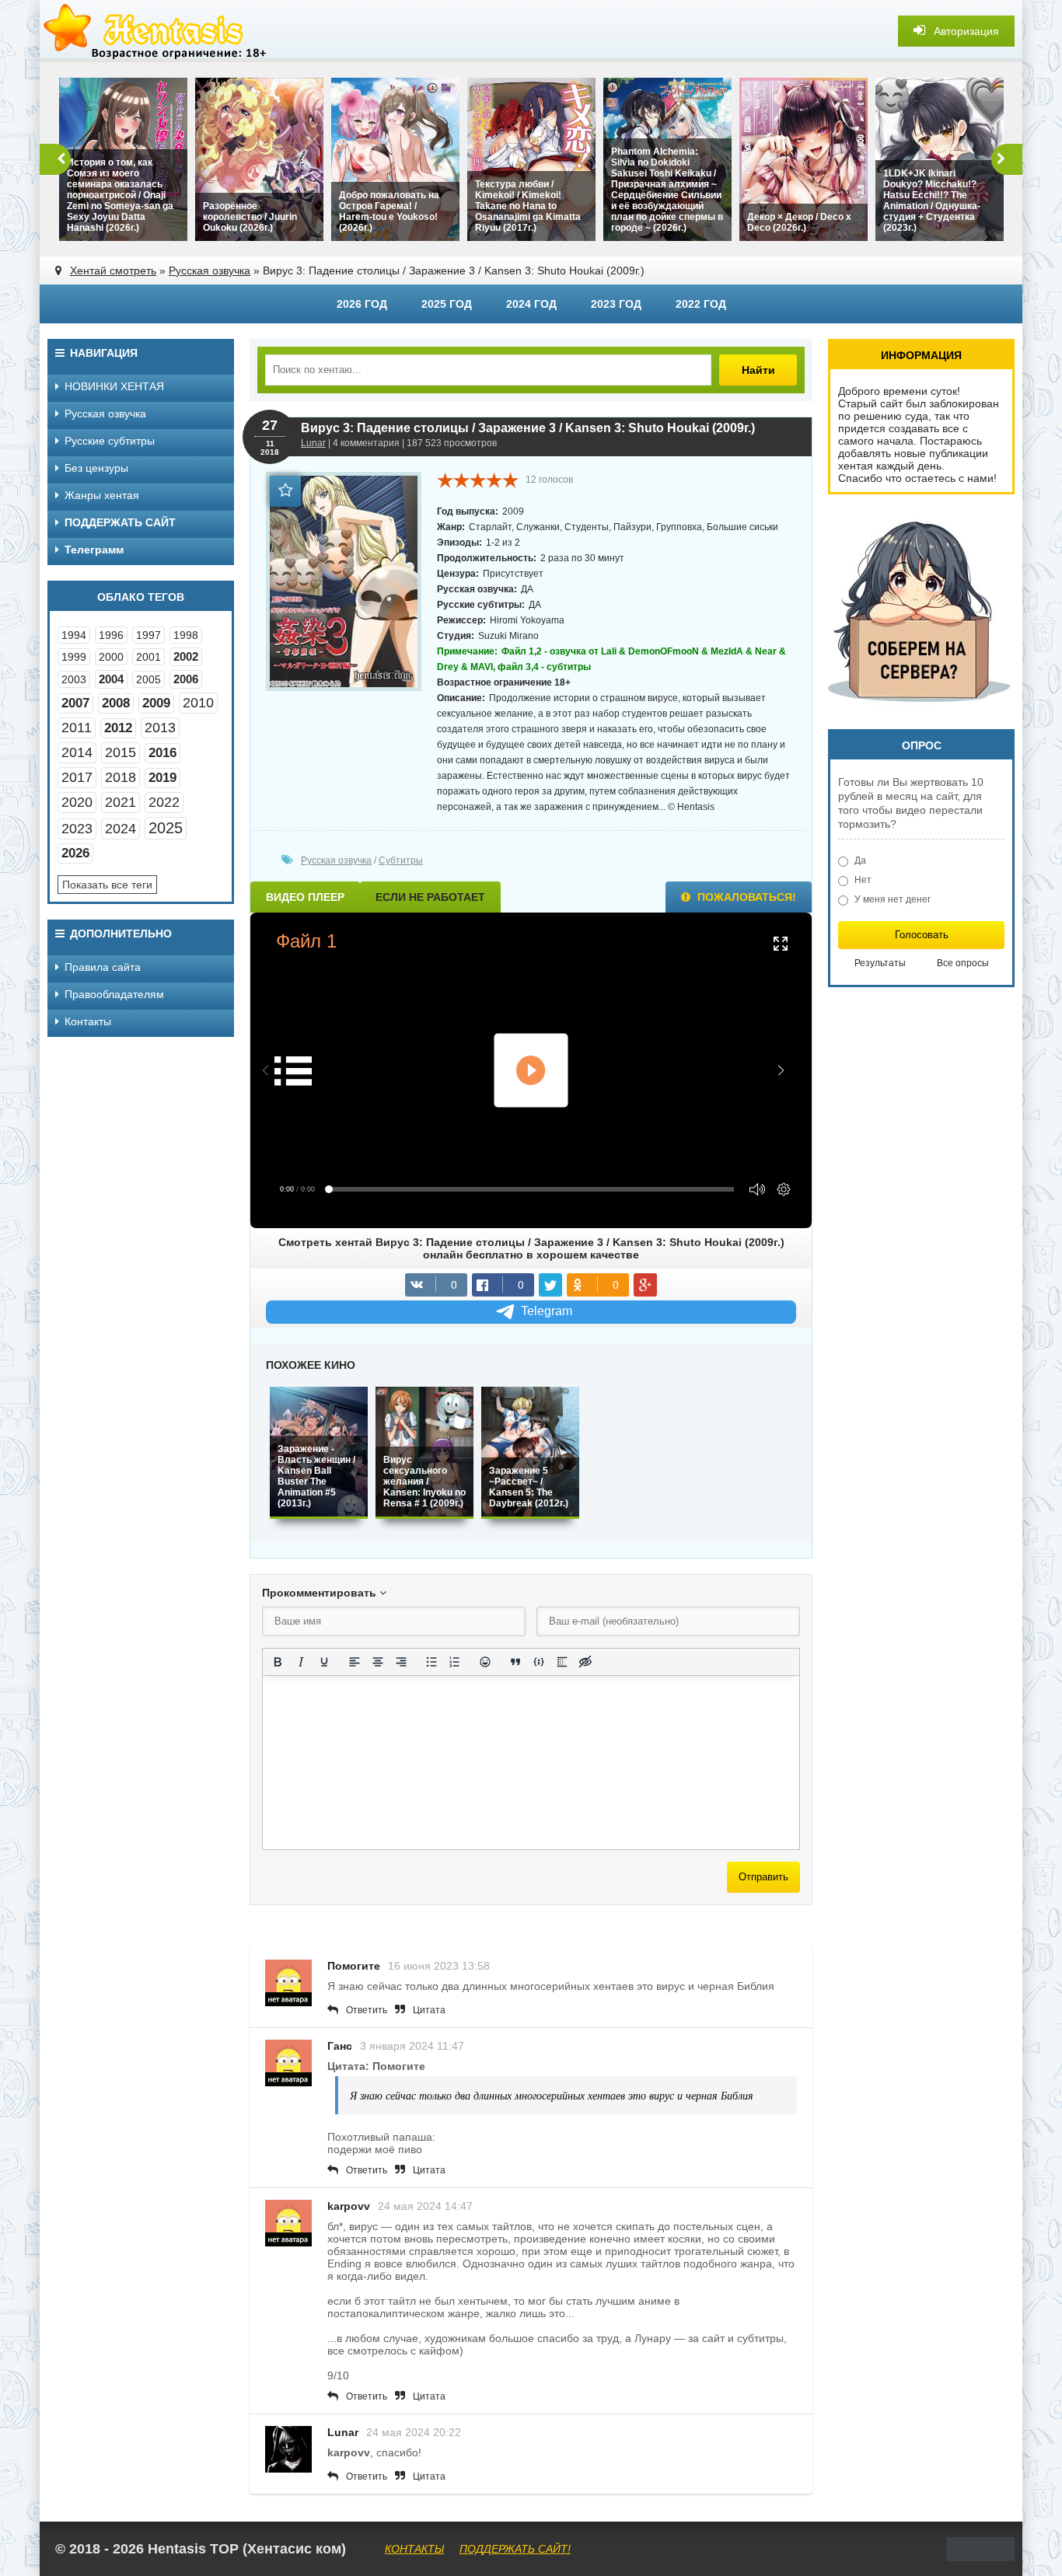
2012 (118, 728)
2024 (121, 829)
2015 (121, 752)
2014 (77, 752)
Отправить (763, 1877)
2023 (77, 829)
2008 (116, 703)
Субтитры (401, 860)
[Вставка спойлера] (562, 1662)
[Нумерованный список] (455, 1662)
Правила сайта (103, 967)
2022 (164, 802)
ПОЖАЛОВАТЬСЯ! (745, 897)
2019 (162, 778)
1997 (148, 635)
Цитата (429, 2010)
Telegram (547, 1311)
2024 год (531, 304)
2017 (77, 777)
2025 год (447, 304)
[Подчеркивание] (324, 1662)
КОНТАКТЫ (414, 2549)
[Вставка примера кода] (539, 1662)
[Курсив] (301, 1662)
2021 (121, 802)
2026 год (362, 304)
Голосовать (922, 935)
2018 (121, 777)
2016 (162, 753)
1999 (74, 657)
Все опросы (963, 963)
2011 (77, 728)
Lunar (313, 443)
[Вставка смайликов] (485, 1662)
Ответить (367, 2010)
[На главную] (156, 31)
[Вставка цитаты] (515, 1662)
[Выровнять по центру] (378, 1662)
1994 (74, 635)
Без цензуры (96, 468)
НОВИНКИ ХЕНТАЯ (114, 386)
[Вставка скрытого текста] (585, 1662)
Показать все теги (107, 885)
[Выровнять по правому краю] (401, 1662)
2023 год (616, 304)
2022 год (701, 304)
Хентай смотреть (113, 271)
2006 (186, 679)
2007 (75, 703)
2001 (148, 657)
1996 (111, 635)
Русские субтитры (110, 441)
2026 (75, 853)
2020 (77, 802)
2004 (111, 679)
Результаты (880, 963)
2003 (74, 679)
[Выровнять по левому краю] (355, 1662)
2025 (166, 828)
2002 (186, 656)
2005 (148, 679)
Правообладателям (114, 994)
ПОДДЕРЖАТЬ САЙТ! (515, 2549)
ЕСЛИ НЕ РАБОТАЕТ (430, 897)
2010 (198, 703)
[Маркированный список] (431, 1662)
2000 (111, 657)
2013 (160, 728)
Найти (758, 370)
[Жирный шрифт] (278, 1662)
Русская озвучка (210, 271)
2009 (156, 703)
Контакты (88, 1021)
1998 (186, 635)
